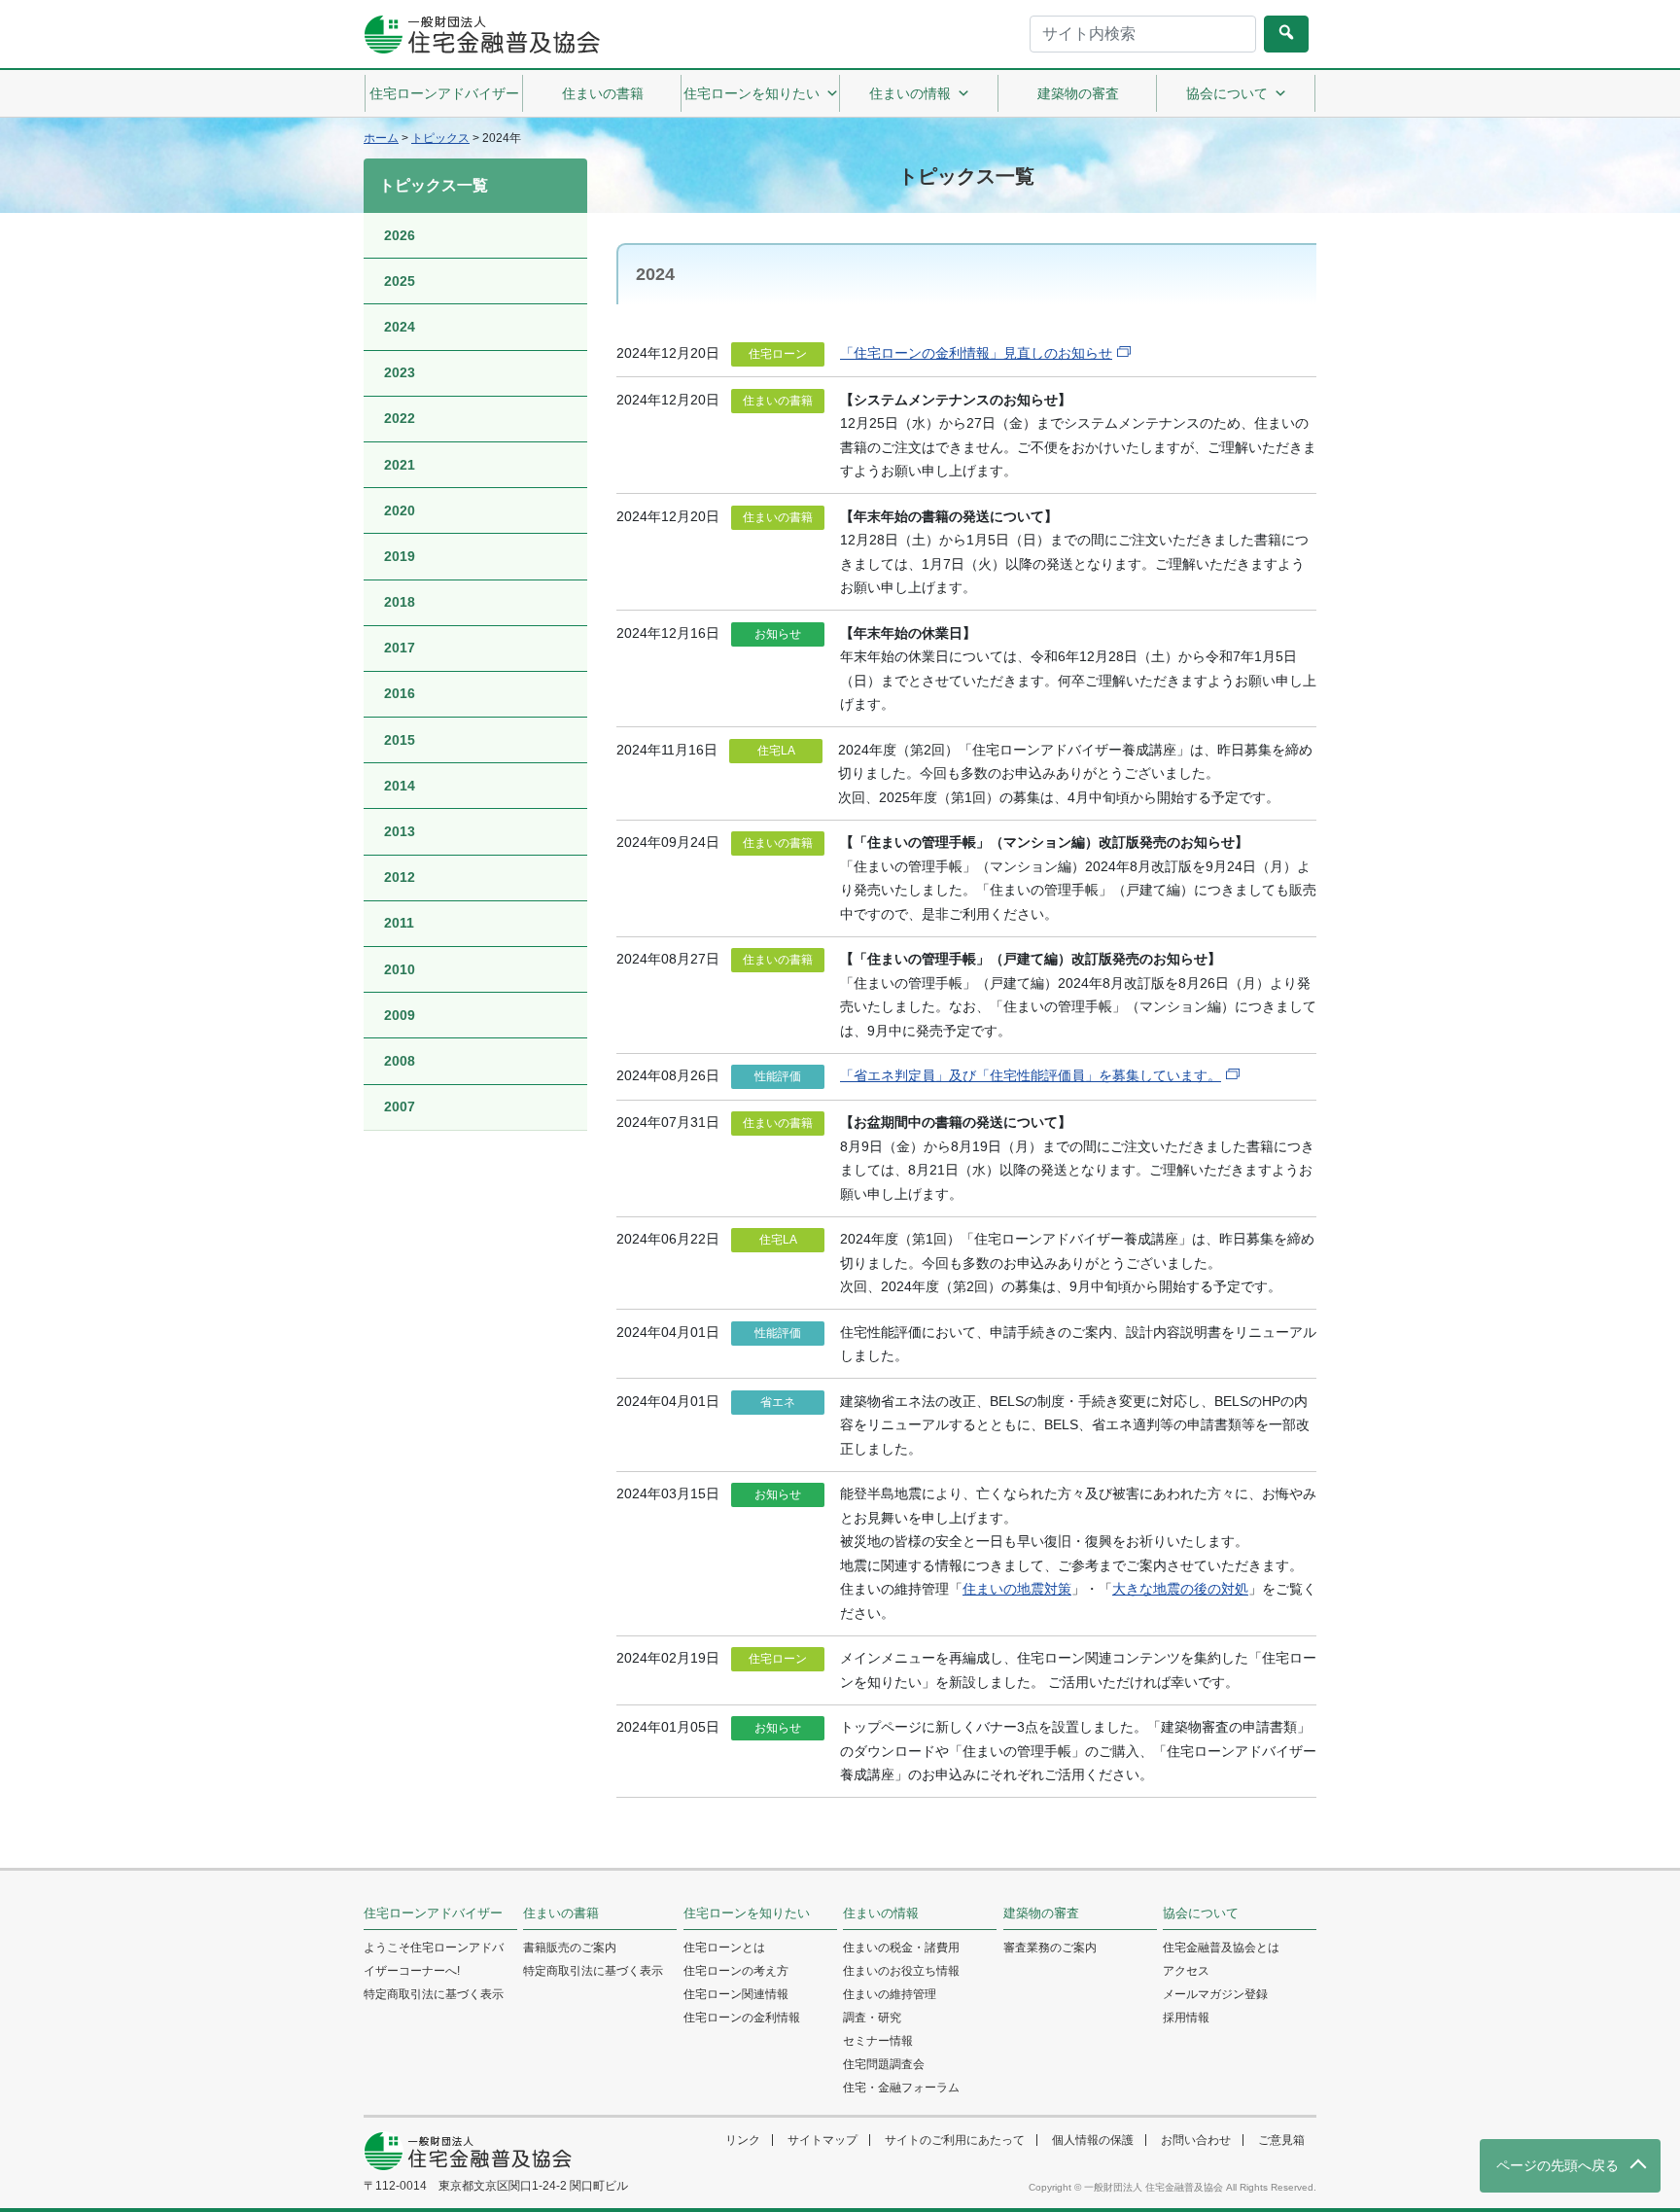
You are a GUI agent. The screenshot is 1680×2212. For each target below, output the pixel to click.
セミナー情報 (878, 2041)
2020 (400, 510)
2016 (400, 693)
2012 (400, 877)
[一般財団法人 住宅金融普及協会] (482, 35)
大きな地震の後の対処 (1180, 1589)
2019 (400, 556)
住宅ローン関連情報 (736, 1994)
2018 (400, 602)
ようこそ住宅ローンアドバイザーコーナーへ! (434, 1959)
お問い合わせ (1196, 2140)
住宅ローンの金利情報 (742, 2018)
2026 (400, 235)
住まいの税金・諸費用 (901, 1948)
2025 (400, 281)
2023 (400, 372)
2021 (400, 465)
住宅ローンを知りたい (752, 93)
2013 (400, 831)
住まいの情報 (910, 93)
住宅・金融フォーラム (901, 2088)
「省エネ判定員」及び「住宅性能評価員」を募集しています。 (1031, 1075)
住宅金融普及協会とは (1221, 1948)
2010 (400, 969)
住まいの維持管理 (890, 1994)
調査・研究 (872, 2018)
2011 (399, 923)
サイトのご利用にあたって (955, 2140)
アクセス (1186, 1971)
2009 (400, 1015)
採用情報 (1186, 2018)
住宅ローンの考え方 (736, 1971)
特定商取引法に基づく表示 (434, 1994)
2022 (400, 418)
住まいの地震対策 (1017, 1589)
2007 (400, 1106)
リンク (743, 2140)
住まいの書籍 (603, 93)
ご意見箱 (1281, 2140)
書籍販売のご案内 (570, 1948)
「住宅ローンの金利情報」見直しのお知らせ (976, 353)
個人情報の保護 (1093, 2140)
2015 (400, 740)
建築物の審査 (1078, 93)
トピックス (440, 138)
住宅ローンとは (724, 1948)
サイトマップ (822, 2140)
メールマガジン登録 (1215, 1994)
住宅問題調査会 (884, 2064)
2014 (400, 786)
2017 (400, 648)
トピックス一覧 (434, 185)
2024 (400, 327)
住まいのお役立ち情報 (901, 1971)
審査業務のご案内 (1050, 1948)
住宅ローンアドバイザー (444, 93)
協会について (1227, 93)
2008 (400, 1061)
